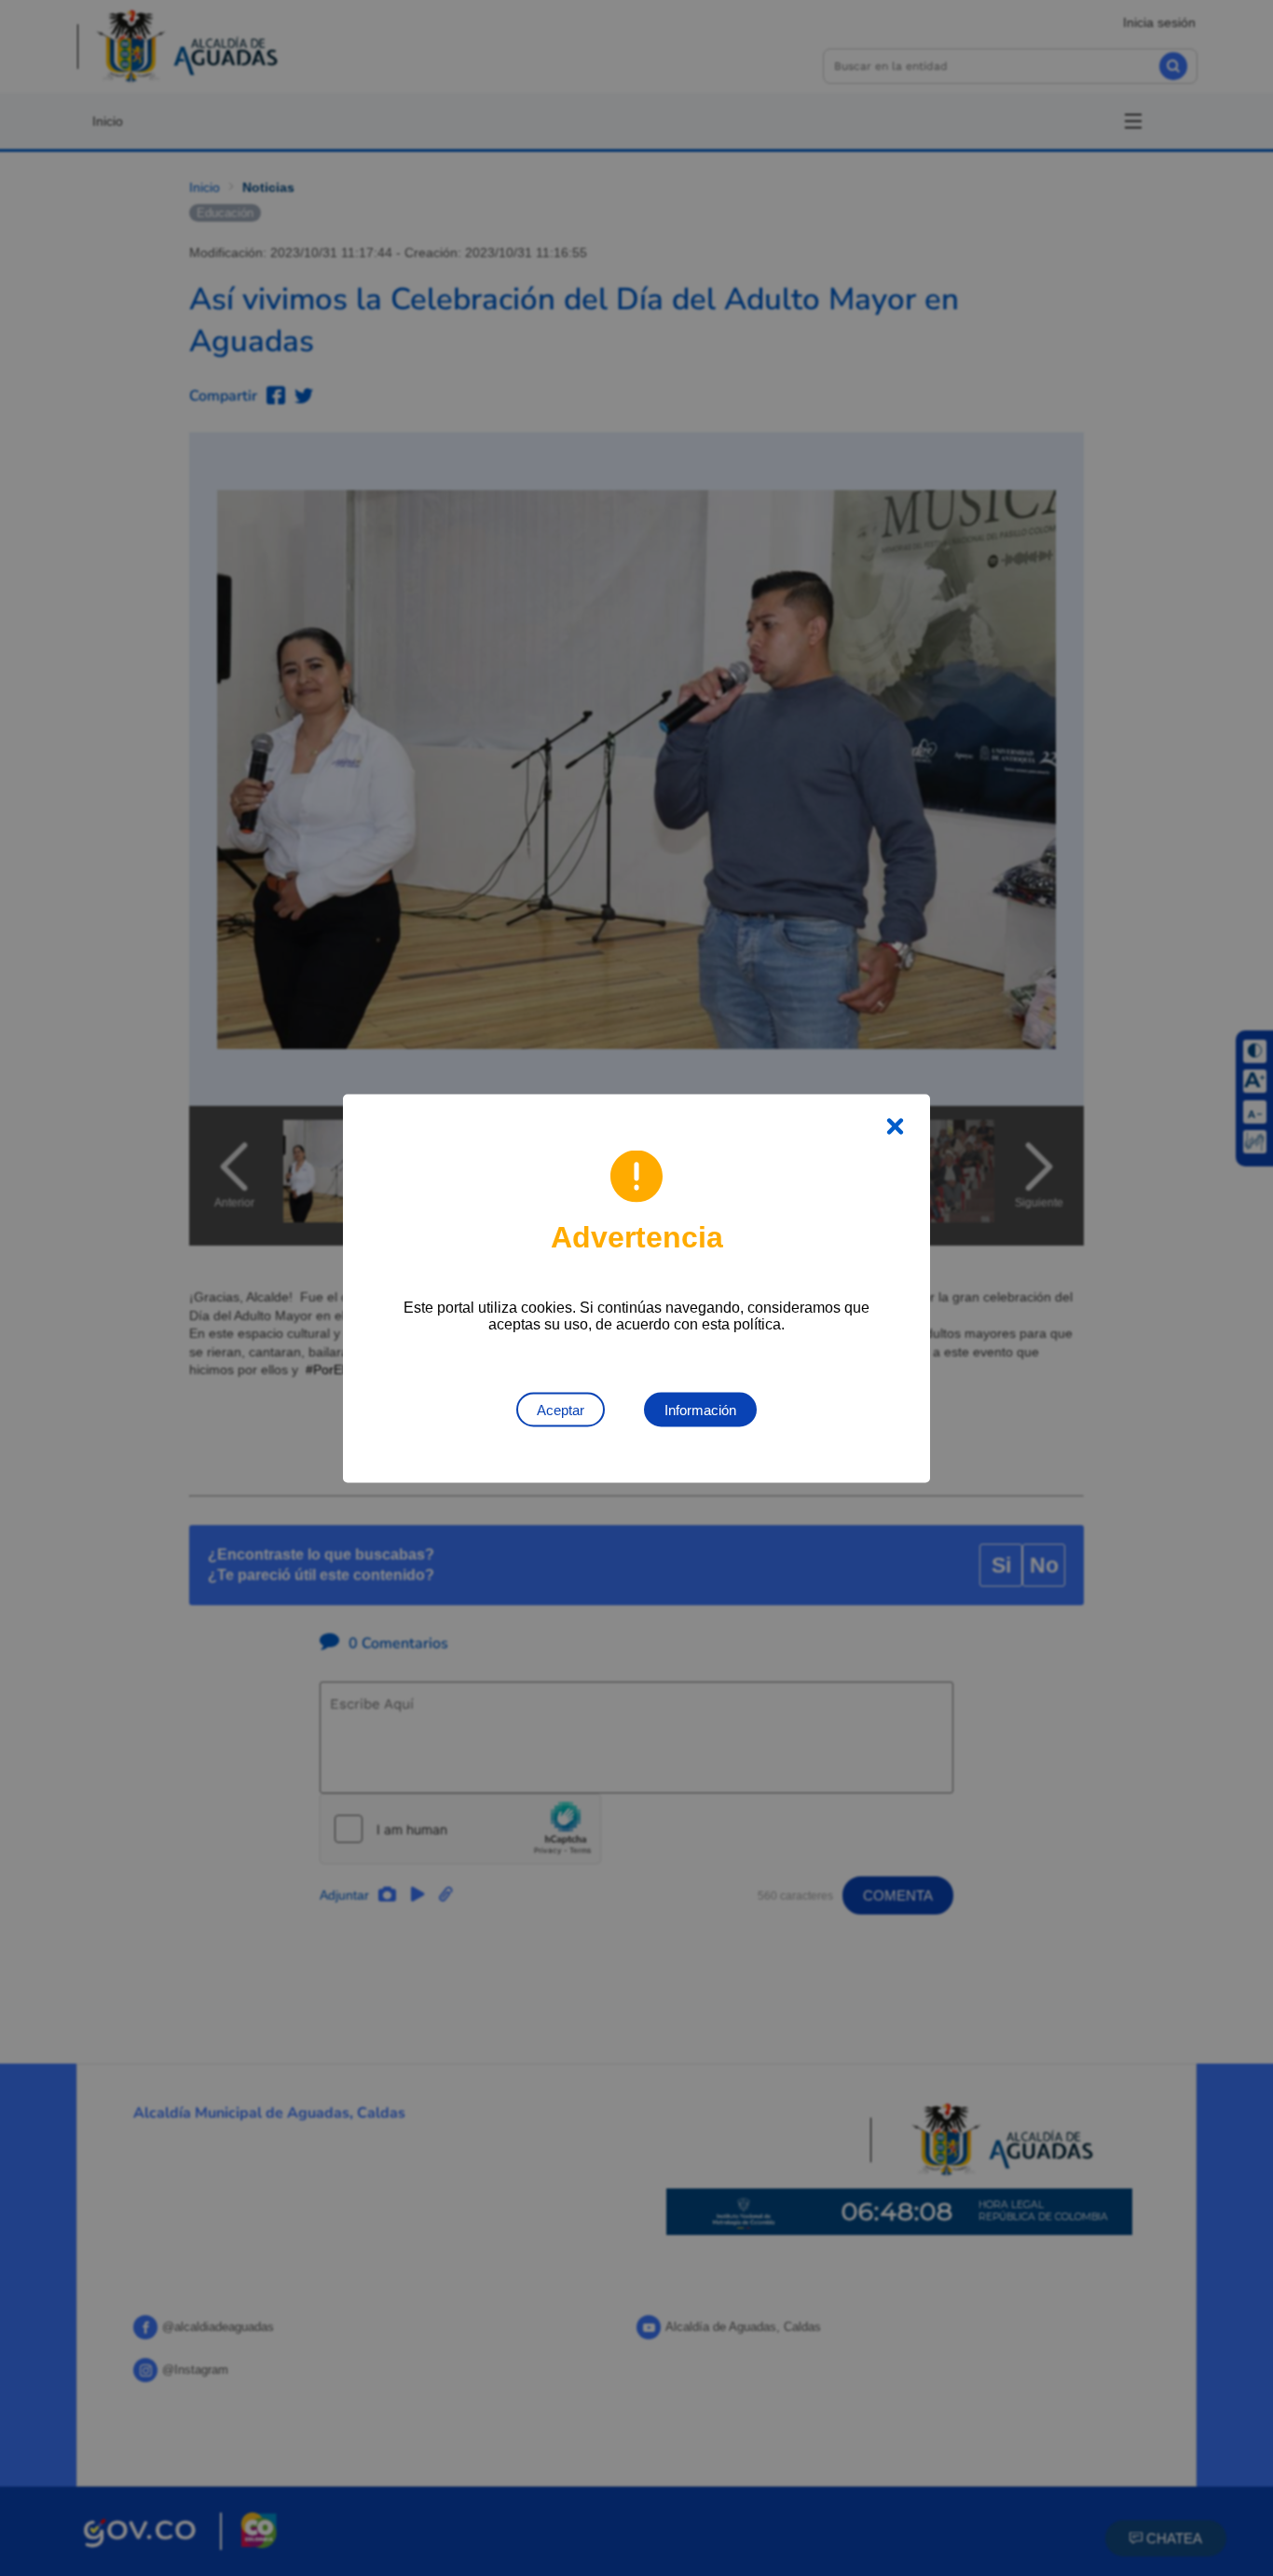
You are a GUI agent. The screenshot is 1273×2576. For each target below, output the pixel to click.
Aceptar (561, 1409)
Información (700, 1409)
